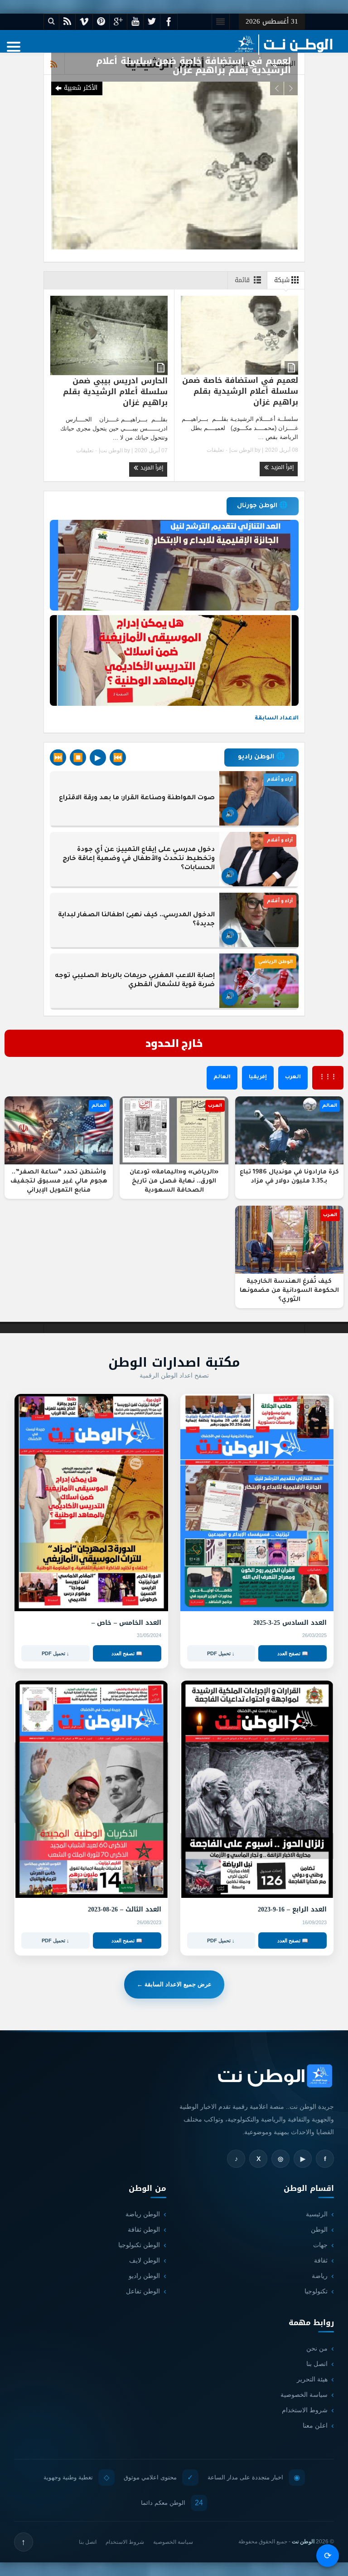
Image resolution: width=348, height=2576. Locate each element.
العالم (222, 1078)
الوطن (319, 2229)
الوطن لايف (145, 2260)
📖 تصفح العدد (293, 1653)
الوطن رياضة (143, 2214)
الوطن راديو (144, 2276)
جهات (320, 2245)
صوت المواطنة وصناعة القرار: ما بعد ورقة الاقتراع (137, 798)
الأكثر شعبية (81, 88)
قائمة (242, 280)
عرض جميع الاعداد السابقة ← (174, 1984)
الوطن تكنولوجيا (139, 2245)
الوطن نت (242, 450)
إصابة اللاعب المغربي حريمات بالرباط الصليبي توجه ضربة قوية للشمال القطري (135, 981)
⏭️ (58, 758)
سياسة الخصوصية (304, 2395)
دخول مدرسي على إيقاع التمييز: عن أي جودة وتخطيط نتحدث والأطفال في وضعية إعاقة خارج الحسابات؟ (139, 859)
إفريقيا (258, 1078)
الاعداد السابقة (277, 719)
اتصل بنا (317, 2364)
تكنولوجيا (316, 2291)
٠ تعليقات (218, 450)
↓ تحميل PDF (221, 1653)
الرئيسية (317, 2214)
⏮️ (118, 758)
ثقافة (321, 2260)
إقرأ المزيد (281, 467)
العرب (293, 1078)
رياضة (320, 2276)
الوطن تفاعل (143, 2291)
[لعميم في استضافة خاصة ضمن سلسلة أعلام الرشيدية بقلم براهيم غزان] (174, 165)
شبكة (282, 280)
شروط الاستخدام (305, 2410)
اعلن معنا (315, 2425)
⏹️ (78, 758)
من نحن (317, 2348)
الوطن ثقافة (144, 2229)
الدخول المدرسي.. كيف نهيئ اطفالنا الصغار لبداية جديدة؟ (136, 920)
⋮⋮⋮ (328, 1078)
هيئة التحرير (312, 2379)
